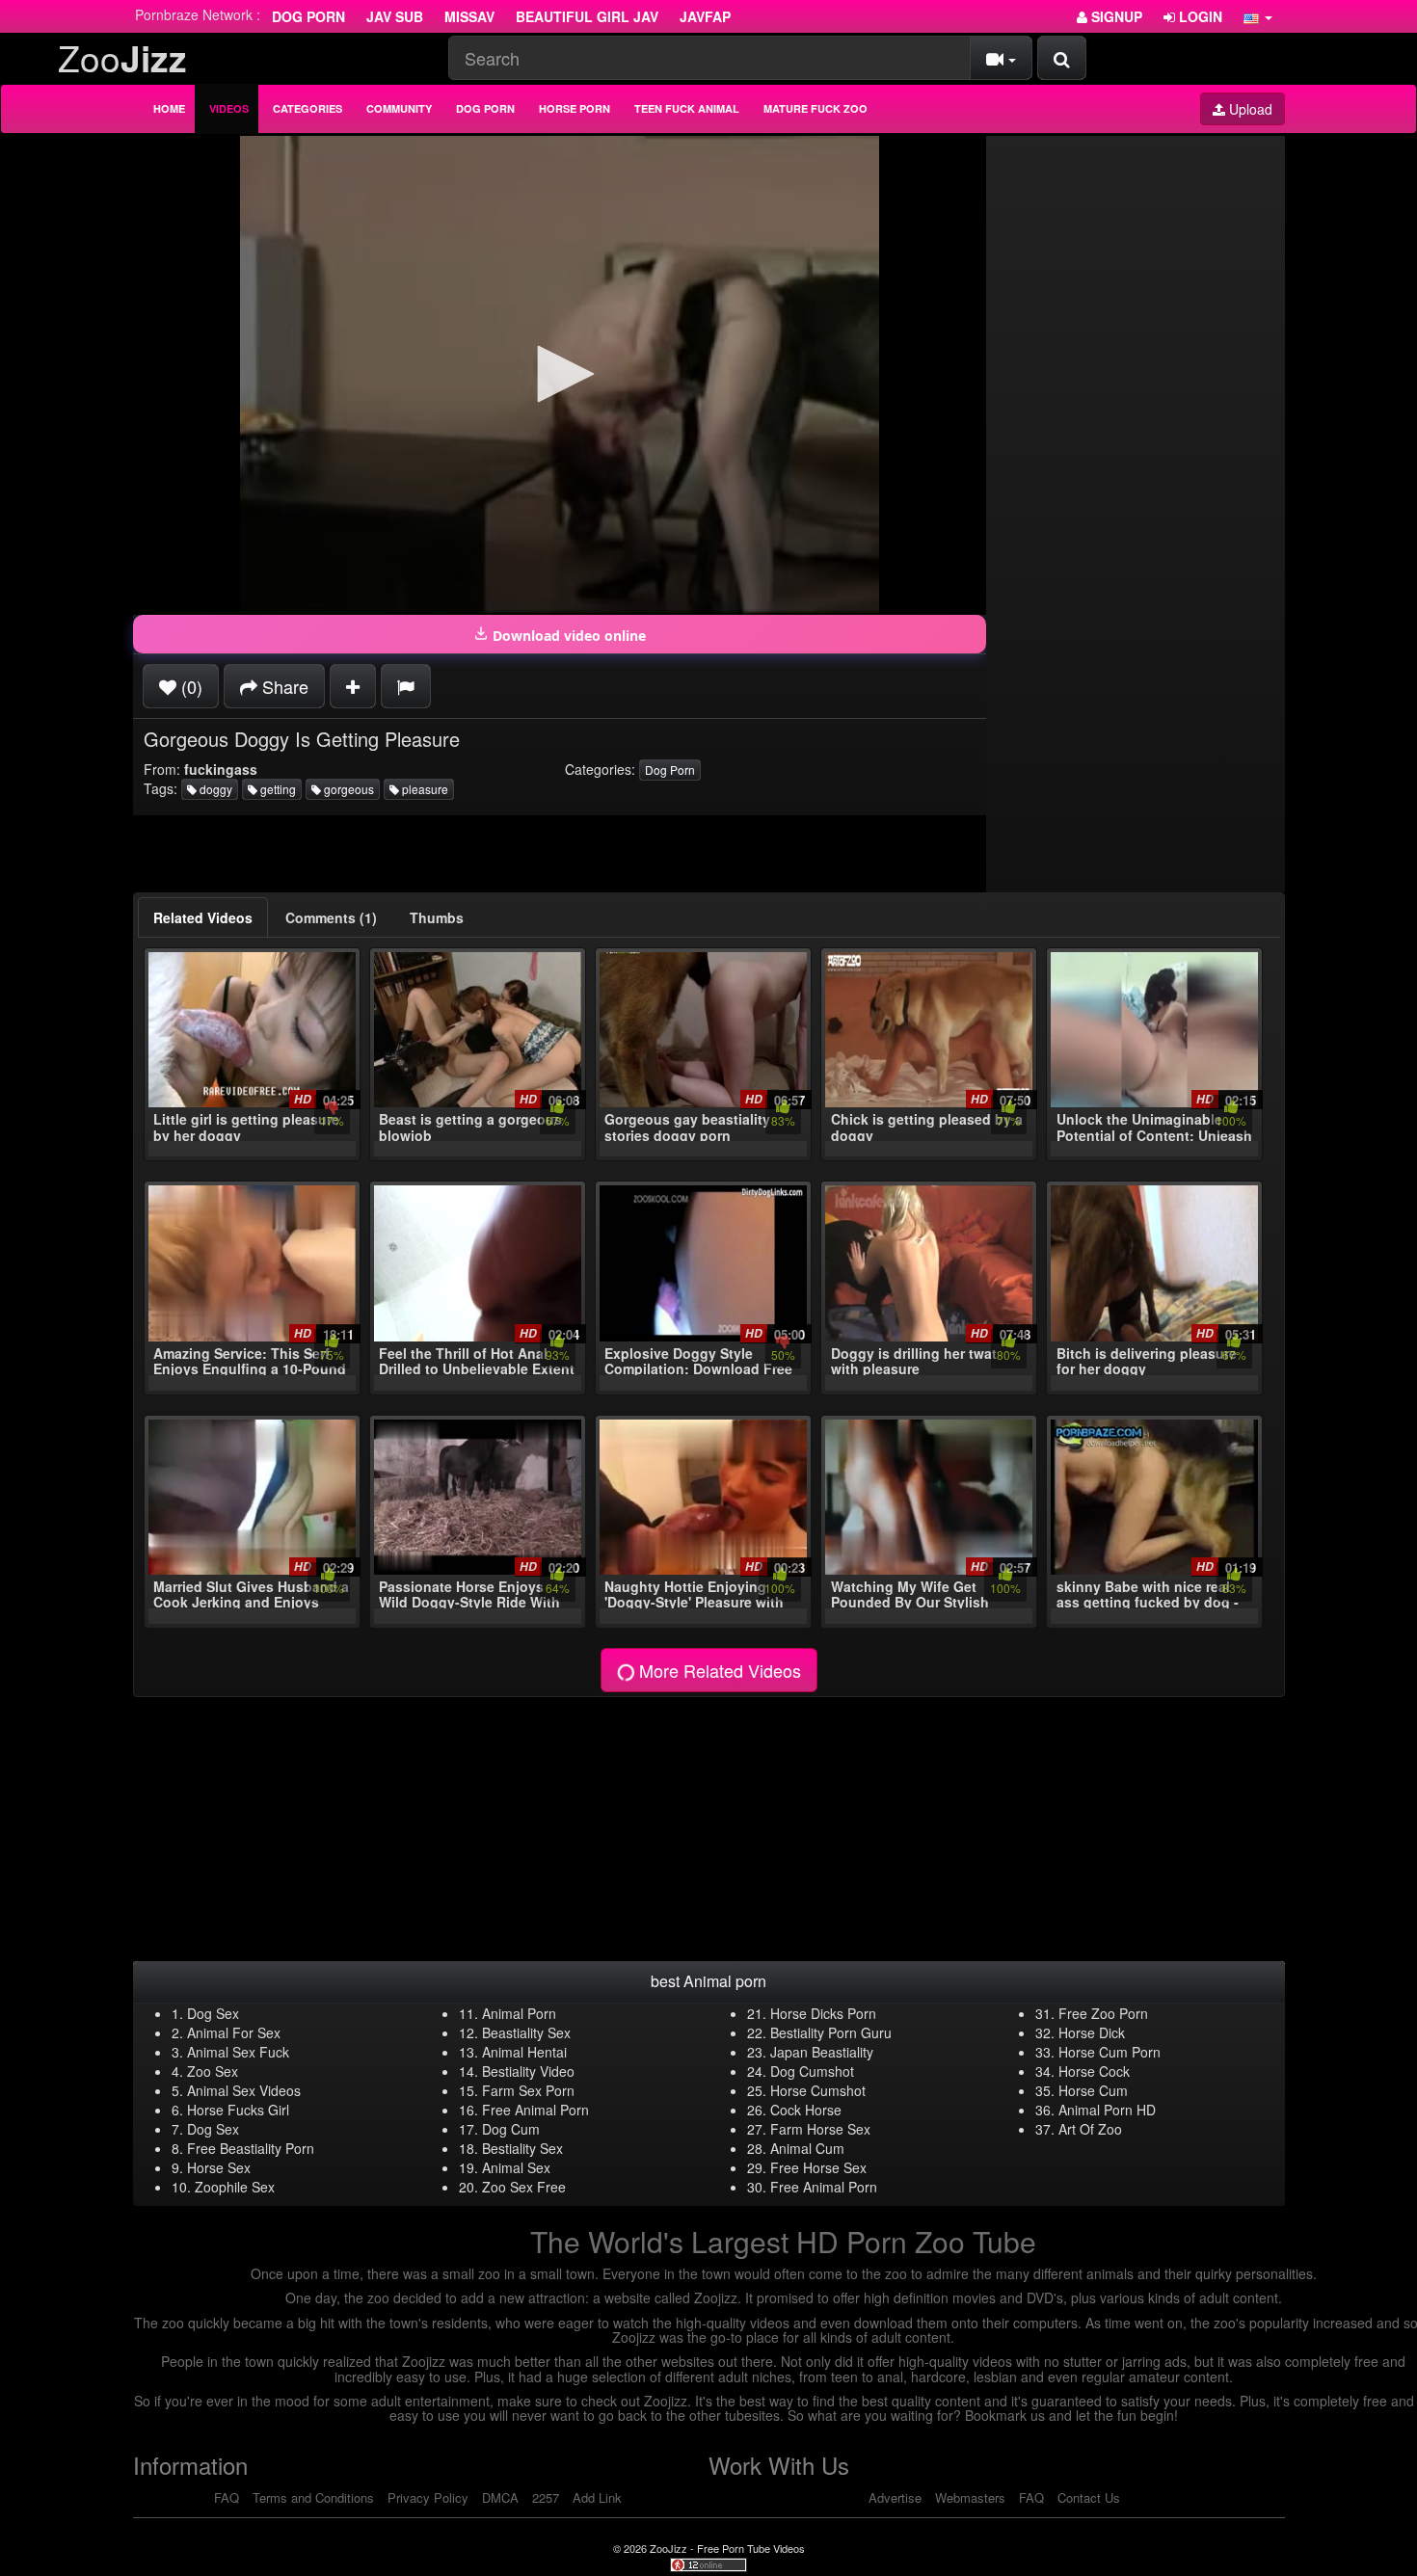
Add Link (597, 2497)
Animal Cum (807, 2148)
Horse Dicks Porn (823, 2013)
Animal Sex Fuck (238, 2052)
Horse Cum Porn (1110, 2052)
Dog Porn (308, 16)
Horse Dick (1092, 2032)
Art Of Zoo (1090, 2129)
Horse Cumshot (818, 2090)
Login (1199, 16)
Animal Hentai (524, 2052)
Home (169, 108)
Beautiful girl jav (587, 16)
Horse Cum (1093, 2090)
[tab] (203, 917)
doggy (214, 789)
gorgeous (348, 789)
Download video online (567, 636)
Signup (1115, 16)
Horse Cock (1094, 2071)
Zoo (122, 57)
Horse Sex (219, 2167)
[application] (560, 375)
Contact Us (1089, 2497)
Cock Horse (806, 2110)
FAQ (227, 2497)
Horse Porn (575, 108)
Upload (1249, 109)
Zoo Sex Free (524, 2187)
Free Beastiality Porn (251, 2148)
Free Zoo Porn (1103, 2013)
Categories (307, 108)
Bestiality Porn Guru (831, 2032)
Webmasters (970, 2497)
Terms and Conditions (313, 2497)
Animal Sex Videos (244, 2090)
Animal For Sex (234, 2032)
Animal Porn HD (1107, 2110)
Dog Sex (213, 2013)
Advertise (895, 2497)
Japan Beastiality (822, 2052)
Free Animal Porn (535, 2110)
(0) (189, 686)
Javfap (705, 16)
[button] (1258, 16)
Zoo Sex (213, 2071)
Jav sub (395, 16)
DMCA (500, 2497)
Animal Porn (519, 2013)
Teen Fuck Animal (687, 108)
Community (399, 108)
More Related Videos (718, 1670)
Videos (229, 108)
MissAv (469, 16)
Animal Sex (516, 2167)
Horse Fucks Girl (238, 2110)
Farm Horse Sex (820, 2129)
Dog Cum (511, 2129)
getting (277, 789)
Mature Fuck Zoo (815, 108)
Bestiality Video (528, 2071)
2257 (546, 2497)
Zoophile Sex (235, 2187)
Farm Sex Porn (528, 2090)
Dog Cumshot (812, 2071)
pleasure (424, 789)
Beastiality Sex (526, 2032)
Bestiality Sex (522, 2148)
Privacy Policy (428, 2497)
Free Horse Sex (818, 2167)
